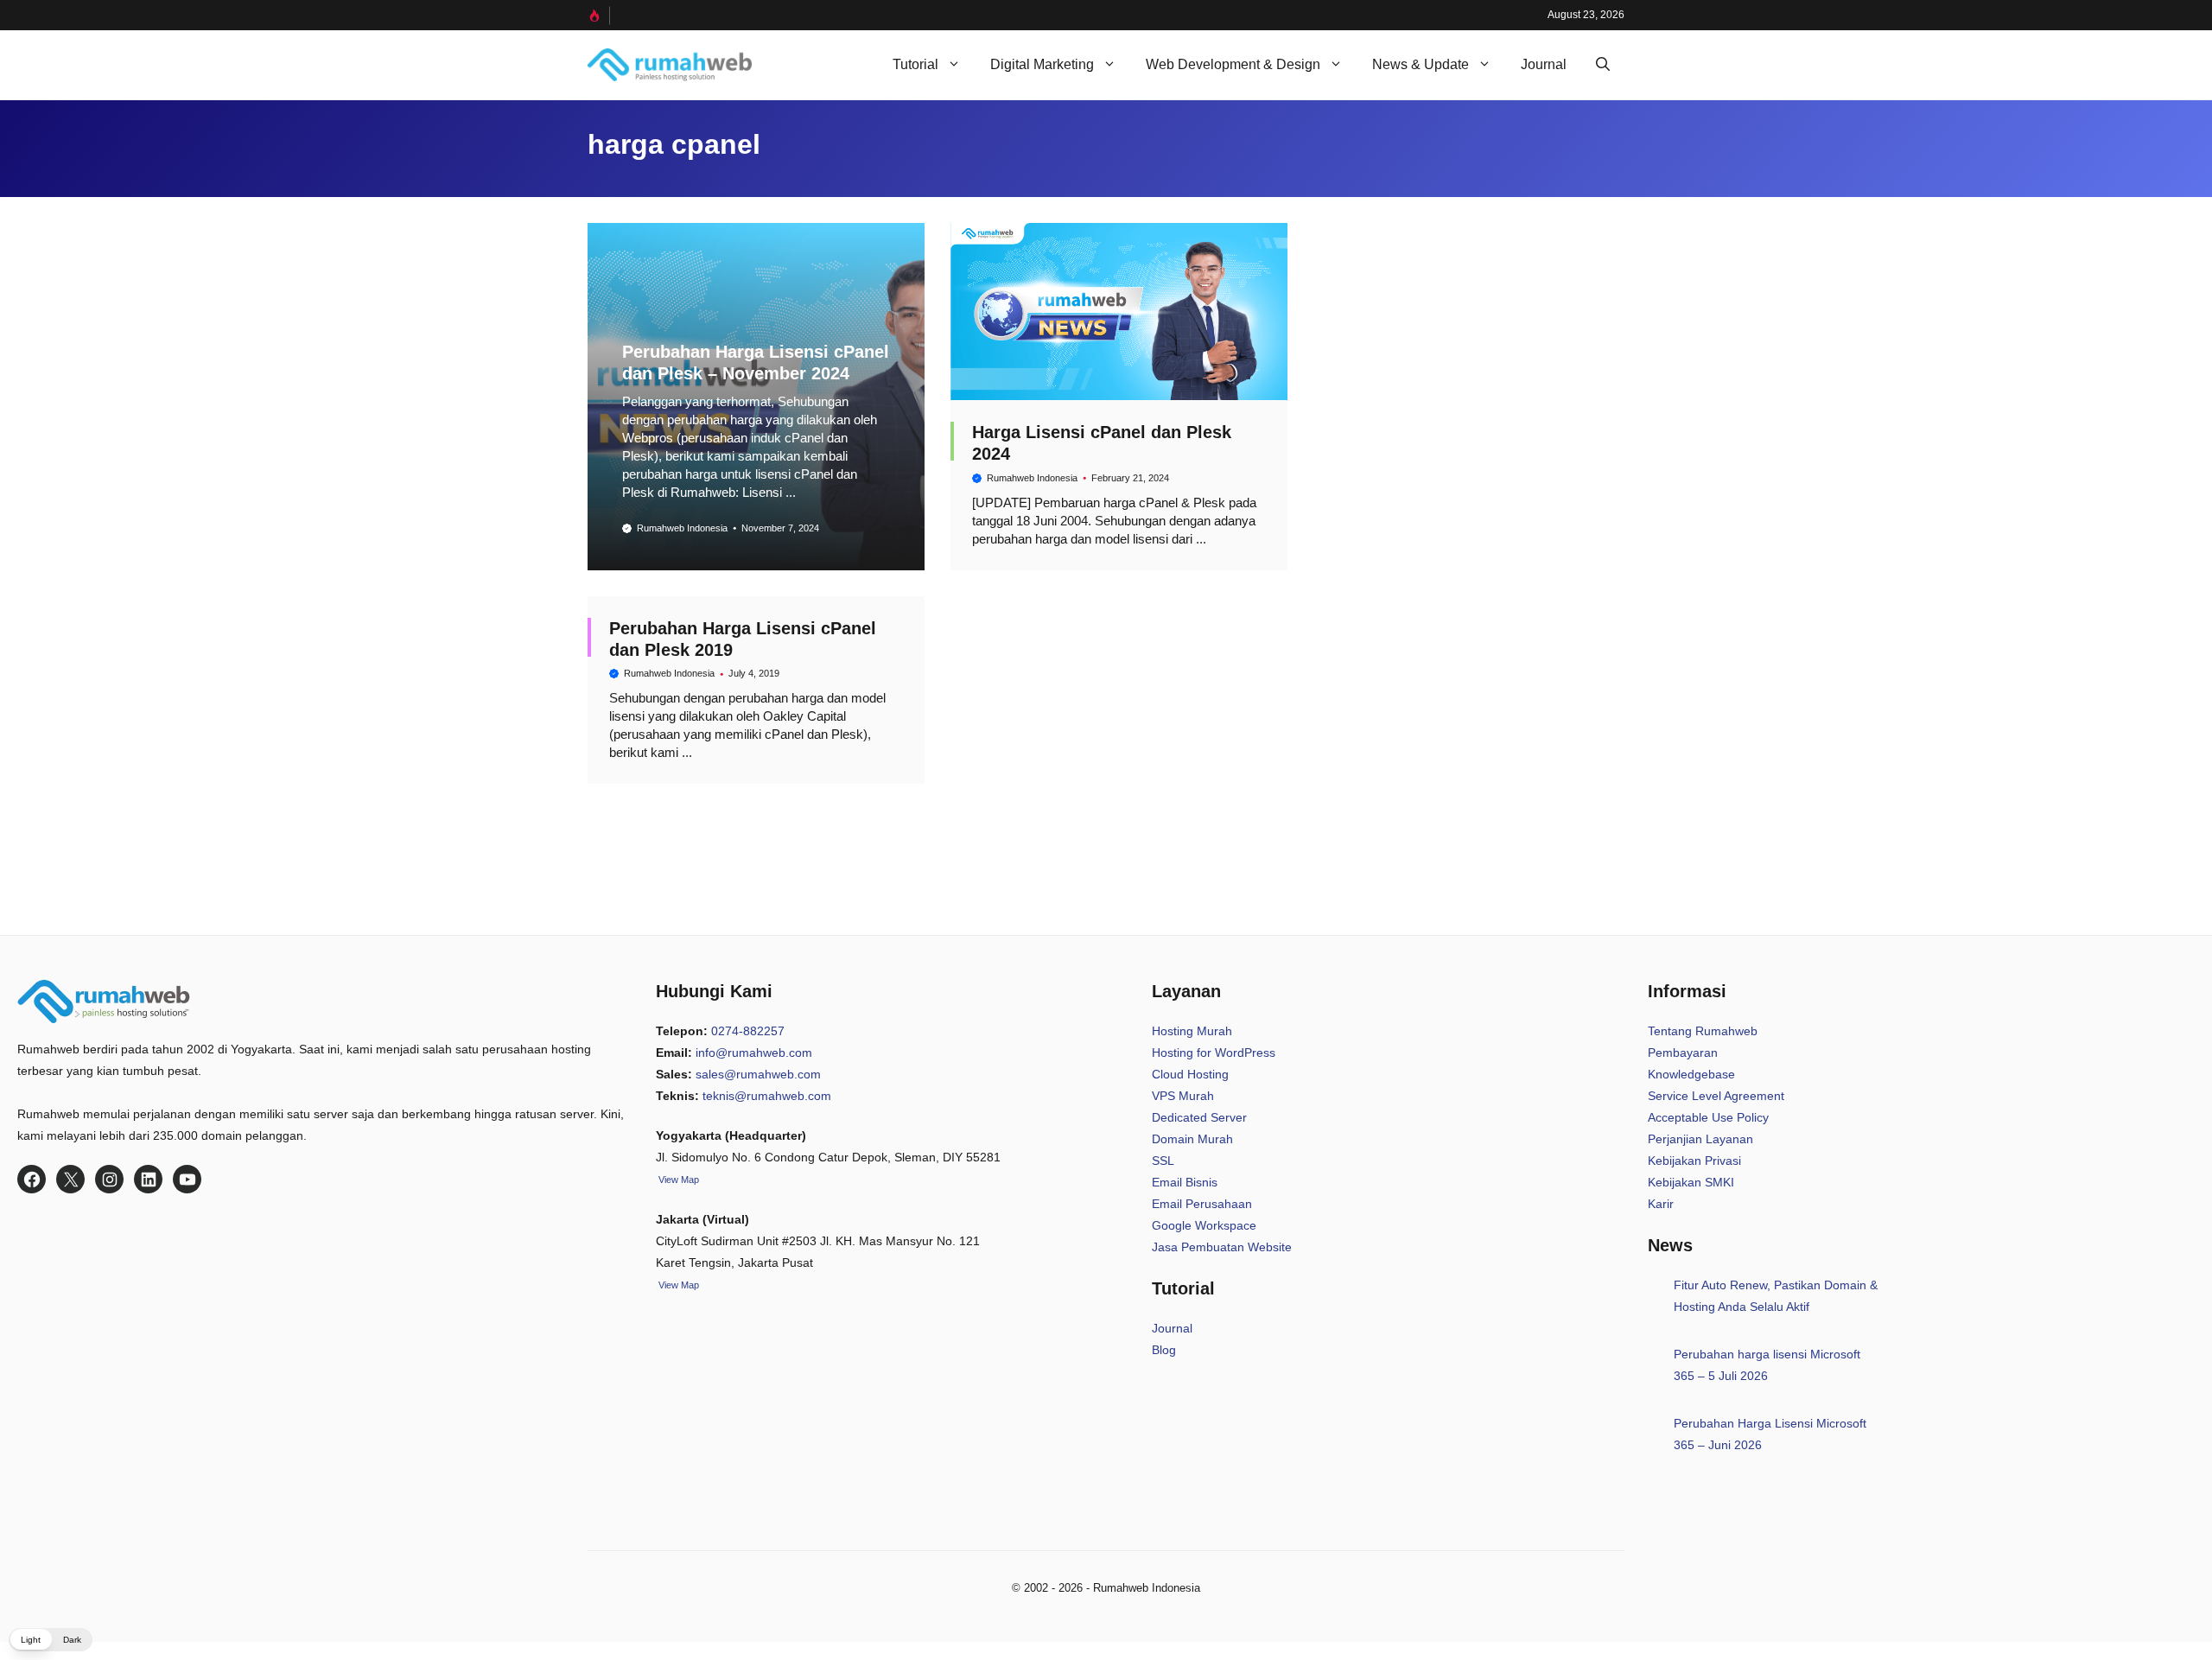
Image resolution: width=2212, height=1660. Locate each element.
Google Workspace (1204, 1225)
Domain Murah (1192, 1139)
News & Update (1421, 64)
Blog (1164, 1350)
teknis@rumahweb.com (767, 1096)
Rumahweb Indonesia (682, 528)
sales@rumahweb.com (758, 1074)
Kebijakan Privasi (1694, 1161)
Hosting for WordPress (1214, 1053)
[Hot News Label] (599, 16)
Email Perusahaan (1202, 1204)
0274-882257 (748, 1031)
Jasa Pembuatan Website (1222, 1247)
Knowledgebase (1691, 1074)
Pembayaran (1683, 1053)
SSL (1163, 1161)
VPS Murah (1183, 1096)
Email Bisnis (1185, 1182)
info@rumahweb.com (754, 1053)
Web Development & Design (1233, 64)
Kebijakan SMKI (1691, 1182)
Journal (1544, 64)
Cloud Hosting (1190, 1074)
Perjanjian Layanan (1700, 1139)
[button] (1603, 65)
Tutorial (915, 64)
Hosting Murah (1192, 1031)
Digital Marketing (1042, 64)
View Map (677, 1285)
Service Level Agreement (1716, 1096)
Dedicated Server (1199, 1117)
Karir (1661, 1204)
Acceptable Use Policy (1708, 1117)
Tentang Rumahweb (1703, 1031)
